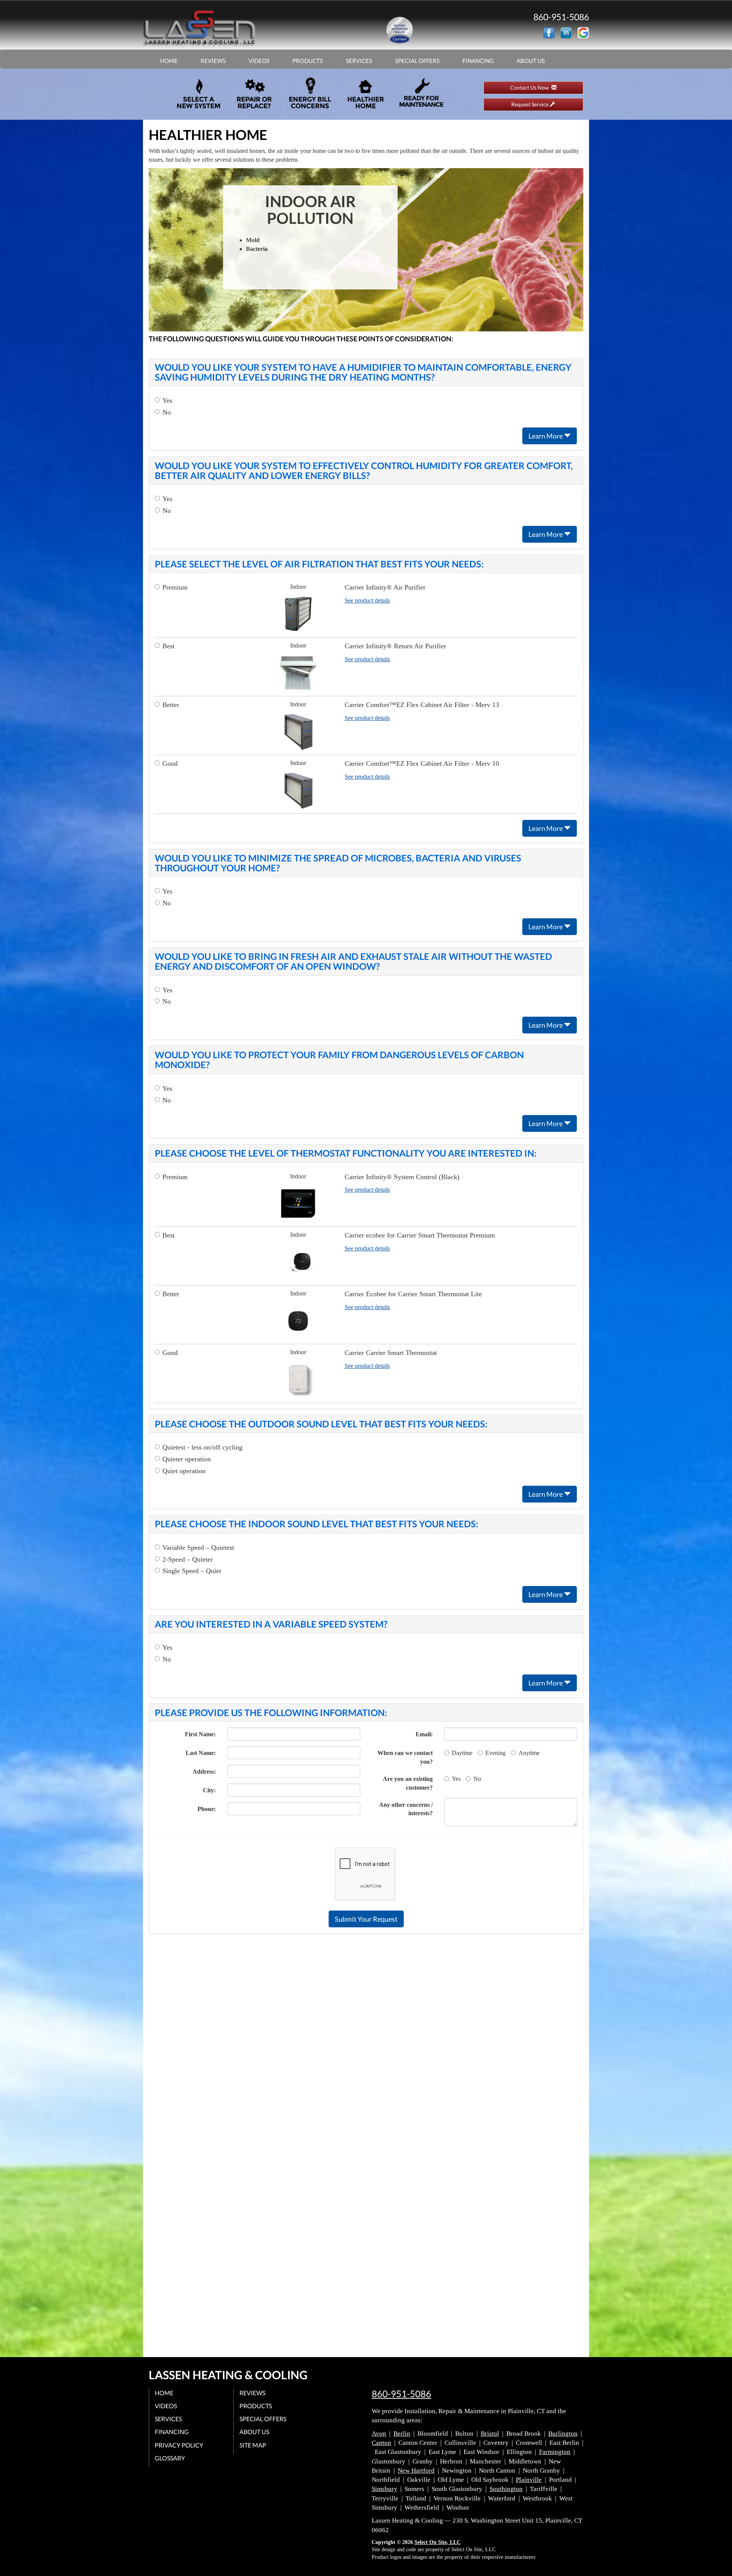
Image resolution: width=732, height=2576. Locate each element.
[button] (366, 1919)
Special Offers (417, 61)
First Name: (200, 1734)
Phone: (207, 1809)
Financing (478, 61)
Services (359, 61)
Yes (167, 400)
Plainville (529, 2480)
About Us (531, 61)
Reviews (213, 61)
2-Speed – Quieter (188, 1559)
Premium (175, 587)
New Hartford (416, 2471)
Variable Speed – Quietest (198, 1548)
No (167, 412)
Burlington (563, 2434)
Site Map (253, 2445)
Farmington (555, 2452)
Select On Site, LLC (437, 2542)
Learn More (546, 436)
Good (170, 763)
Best (169, 646)
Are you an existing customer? (408, 1783)
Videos (259, 61)
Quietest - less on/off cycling (202, 1447)
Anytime (529, 1753)
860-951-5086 (401, 2394)
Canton (381, 2443)
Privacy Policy (179, 2445)
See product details (367, 600)
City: (209, 1790)
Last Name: (201, 1753)
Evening (495, 1753)
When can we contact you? (405, 1757)
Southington (506, 2489)
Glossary (170, 2458)
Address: (204, 1772)
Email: (424, 1734)
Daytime (462, 1753)
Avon (379, 2434)
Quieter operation (187, 1459)
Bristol (490, 2434)
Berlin (402, 2434)
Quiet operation (184, 1471)
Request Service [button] (531, 104)
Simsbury (384, 2489)
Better (171, 705)
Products (308, 61)
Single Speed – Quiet (192, 1571)
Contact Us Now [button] (531, 88)
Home (169, 61)
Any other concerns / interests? (406, 1809)
